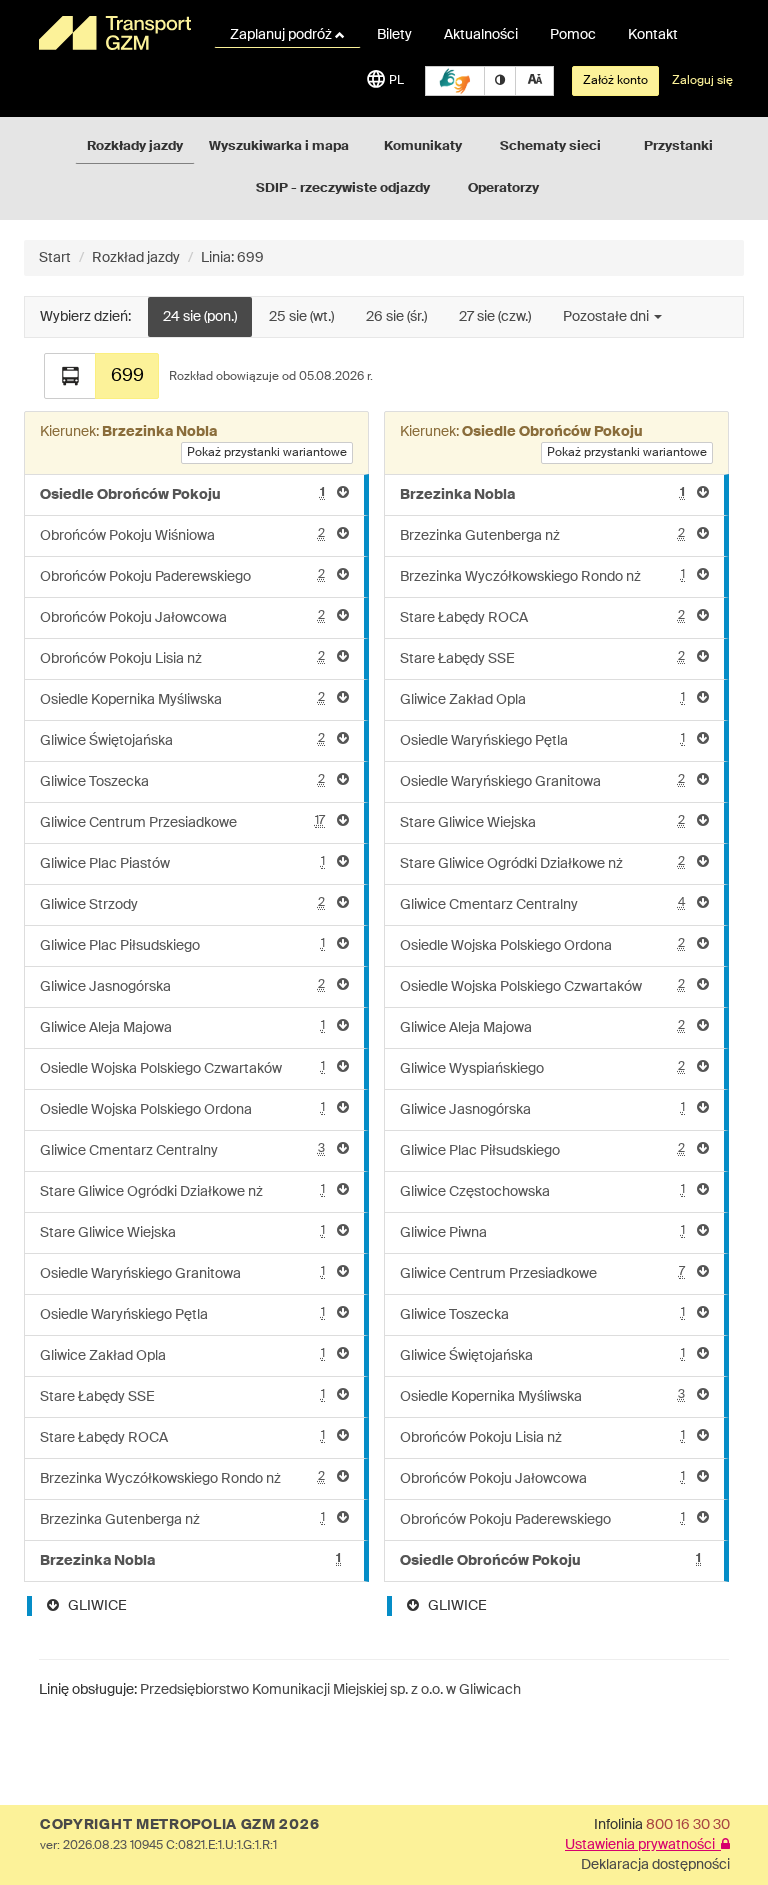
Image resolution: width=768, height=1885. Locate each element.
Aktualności (481, 35)
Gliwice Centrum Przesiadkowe (182, 822)
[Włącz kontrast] (500, 81)
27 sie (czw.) (495, 317)
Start (55, 258)
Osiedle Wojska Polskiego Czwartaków (182, 1068)
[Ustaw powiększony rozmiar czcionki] (534, 81)
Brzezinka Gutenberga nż (182, 1519)
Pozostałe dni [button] (607, 317)
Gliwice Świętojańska (182, 740)
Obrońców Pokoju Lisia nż (182, 658)
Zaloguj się (702, 81)
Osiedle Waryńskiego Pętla (182, 1314)
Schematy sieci (550, 146)
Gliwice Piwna (542, 1232)
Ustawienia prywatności (643, 1845)
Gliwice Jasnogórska (182, 986)
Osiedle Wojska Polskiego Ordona (182, 1109)
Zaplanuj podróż (282, 35)
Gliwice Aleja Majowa (182, 1027)
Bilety (394, 35)
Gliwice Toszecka (182, 781)
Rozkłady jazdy (135, 146)
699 (127, 376)
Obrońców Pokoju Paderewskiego (182, 576)
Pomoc (573, 35)
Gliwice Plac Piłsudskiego (182, 945)
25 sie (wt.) (301, 317)
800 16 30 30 (688, 1825)
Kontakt (653, 35)
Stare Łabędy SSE (182, 1396)
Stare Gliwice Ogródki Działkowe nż (182, 1191)
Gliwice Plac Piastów (182, 863)
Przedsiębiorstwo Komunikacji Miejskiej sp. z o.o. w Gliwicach (330, 1690)
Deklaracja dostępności (655, 1865)
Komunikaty (423, 146)
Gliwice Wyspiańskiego (542, 1068)
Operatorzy (503, 188)
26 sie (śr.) (396, 317)
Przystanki (678, 146)
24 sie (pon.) (200, 317)
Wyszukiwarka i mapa (279, 146)
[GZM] (114, 33)
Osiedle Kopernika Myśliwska (182, 699)
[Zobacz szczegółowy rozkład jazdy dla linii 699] (70, 376)
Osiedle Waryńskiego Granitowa (182, 1273)
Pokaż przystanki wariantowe (267, 453)
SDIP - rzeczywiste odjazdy (343, 188)
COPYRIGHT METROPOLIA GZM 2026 (179, 1825)
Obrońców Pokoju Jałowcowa (182, 617)
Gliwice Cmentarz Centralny (182, 1150)
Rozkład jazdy (136, 258)
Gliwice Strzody (182, 904)
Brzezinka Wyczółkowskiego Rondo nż (182, 1478)
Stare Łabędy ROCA (182, 1437)
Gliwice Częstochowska (542, 1191)
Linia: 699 (232, 258)
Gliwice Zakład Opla (182, 1355)
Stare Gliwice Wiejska (182, 1232)
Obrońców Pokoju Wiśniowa (182, 535)
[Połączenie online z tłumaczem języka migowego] (455, 81)
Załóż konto (615, 81)
